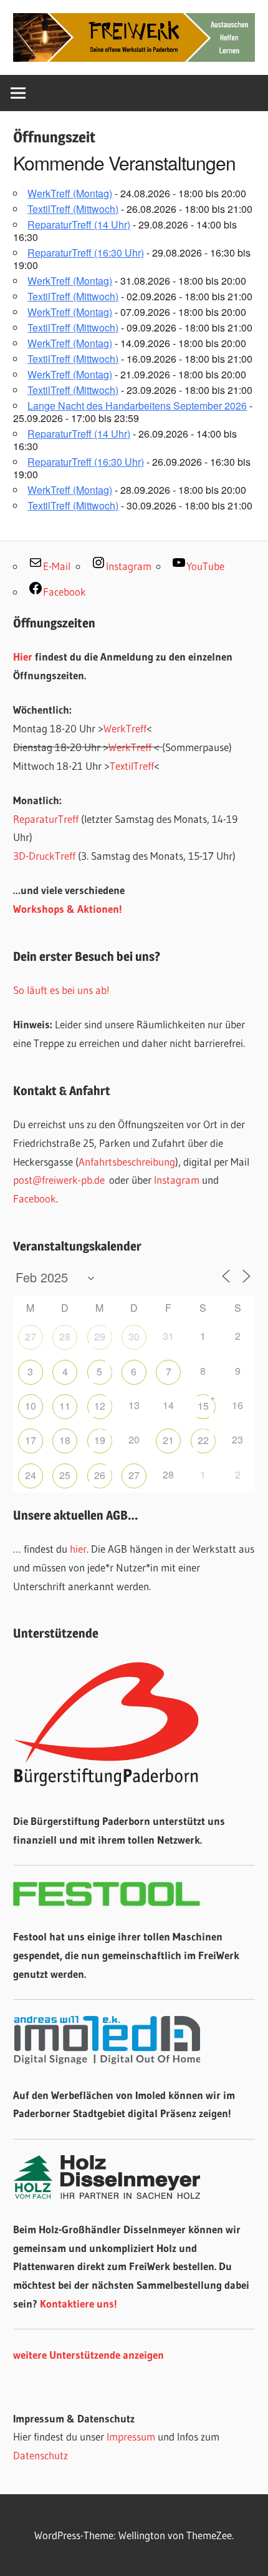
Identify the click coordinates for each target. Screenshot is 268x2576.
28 (65, 1336)
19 (100, 1440)
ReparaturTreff (46, 819)
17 (31, 1440)
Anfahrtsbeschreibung (127, 1162)
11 (65, 1406)
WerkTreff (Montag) (70, 193)
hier (78, 1549)
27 (31, 1336)
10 (31, 1406)
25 (65, 1475)
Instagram (177, 1180)
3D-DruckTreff (44, 856)
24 (31, 1475)
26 (100, 1475)
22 (203, 1440)
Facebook (35, 1198)
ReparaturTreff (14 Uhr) (79, 224)
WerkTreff (125, 728)
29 (100, 1336)
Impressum (131, 2436)
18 (65, 1440)
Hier (23, 656)
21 (168, 1440)
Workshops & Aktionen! (68, 909)
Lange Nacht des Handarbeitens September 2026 (137, 406)
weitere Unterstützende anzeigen (89, 2355)
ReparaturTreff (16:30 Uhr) (86, 253)
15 (203, 1406)
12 (100, 1406)
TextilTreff (132, 766)
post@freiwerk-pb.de (59, 1180)
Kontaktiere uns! (79, 2303)
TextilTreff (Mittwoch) (73, 209)
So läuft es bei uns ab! (61, 990)
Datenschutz (41, 2455)
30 (134, 1336)
